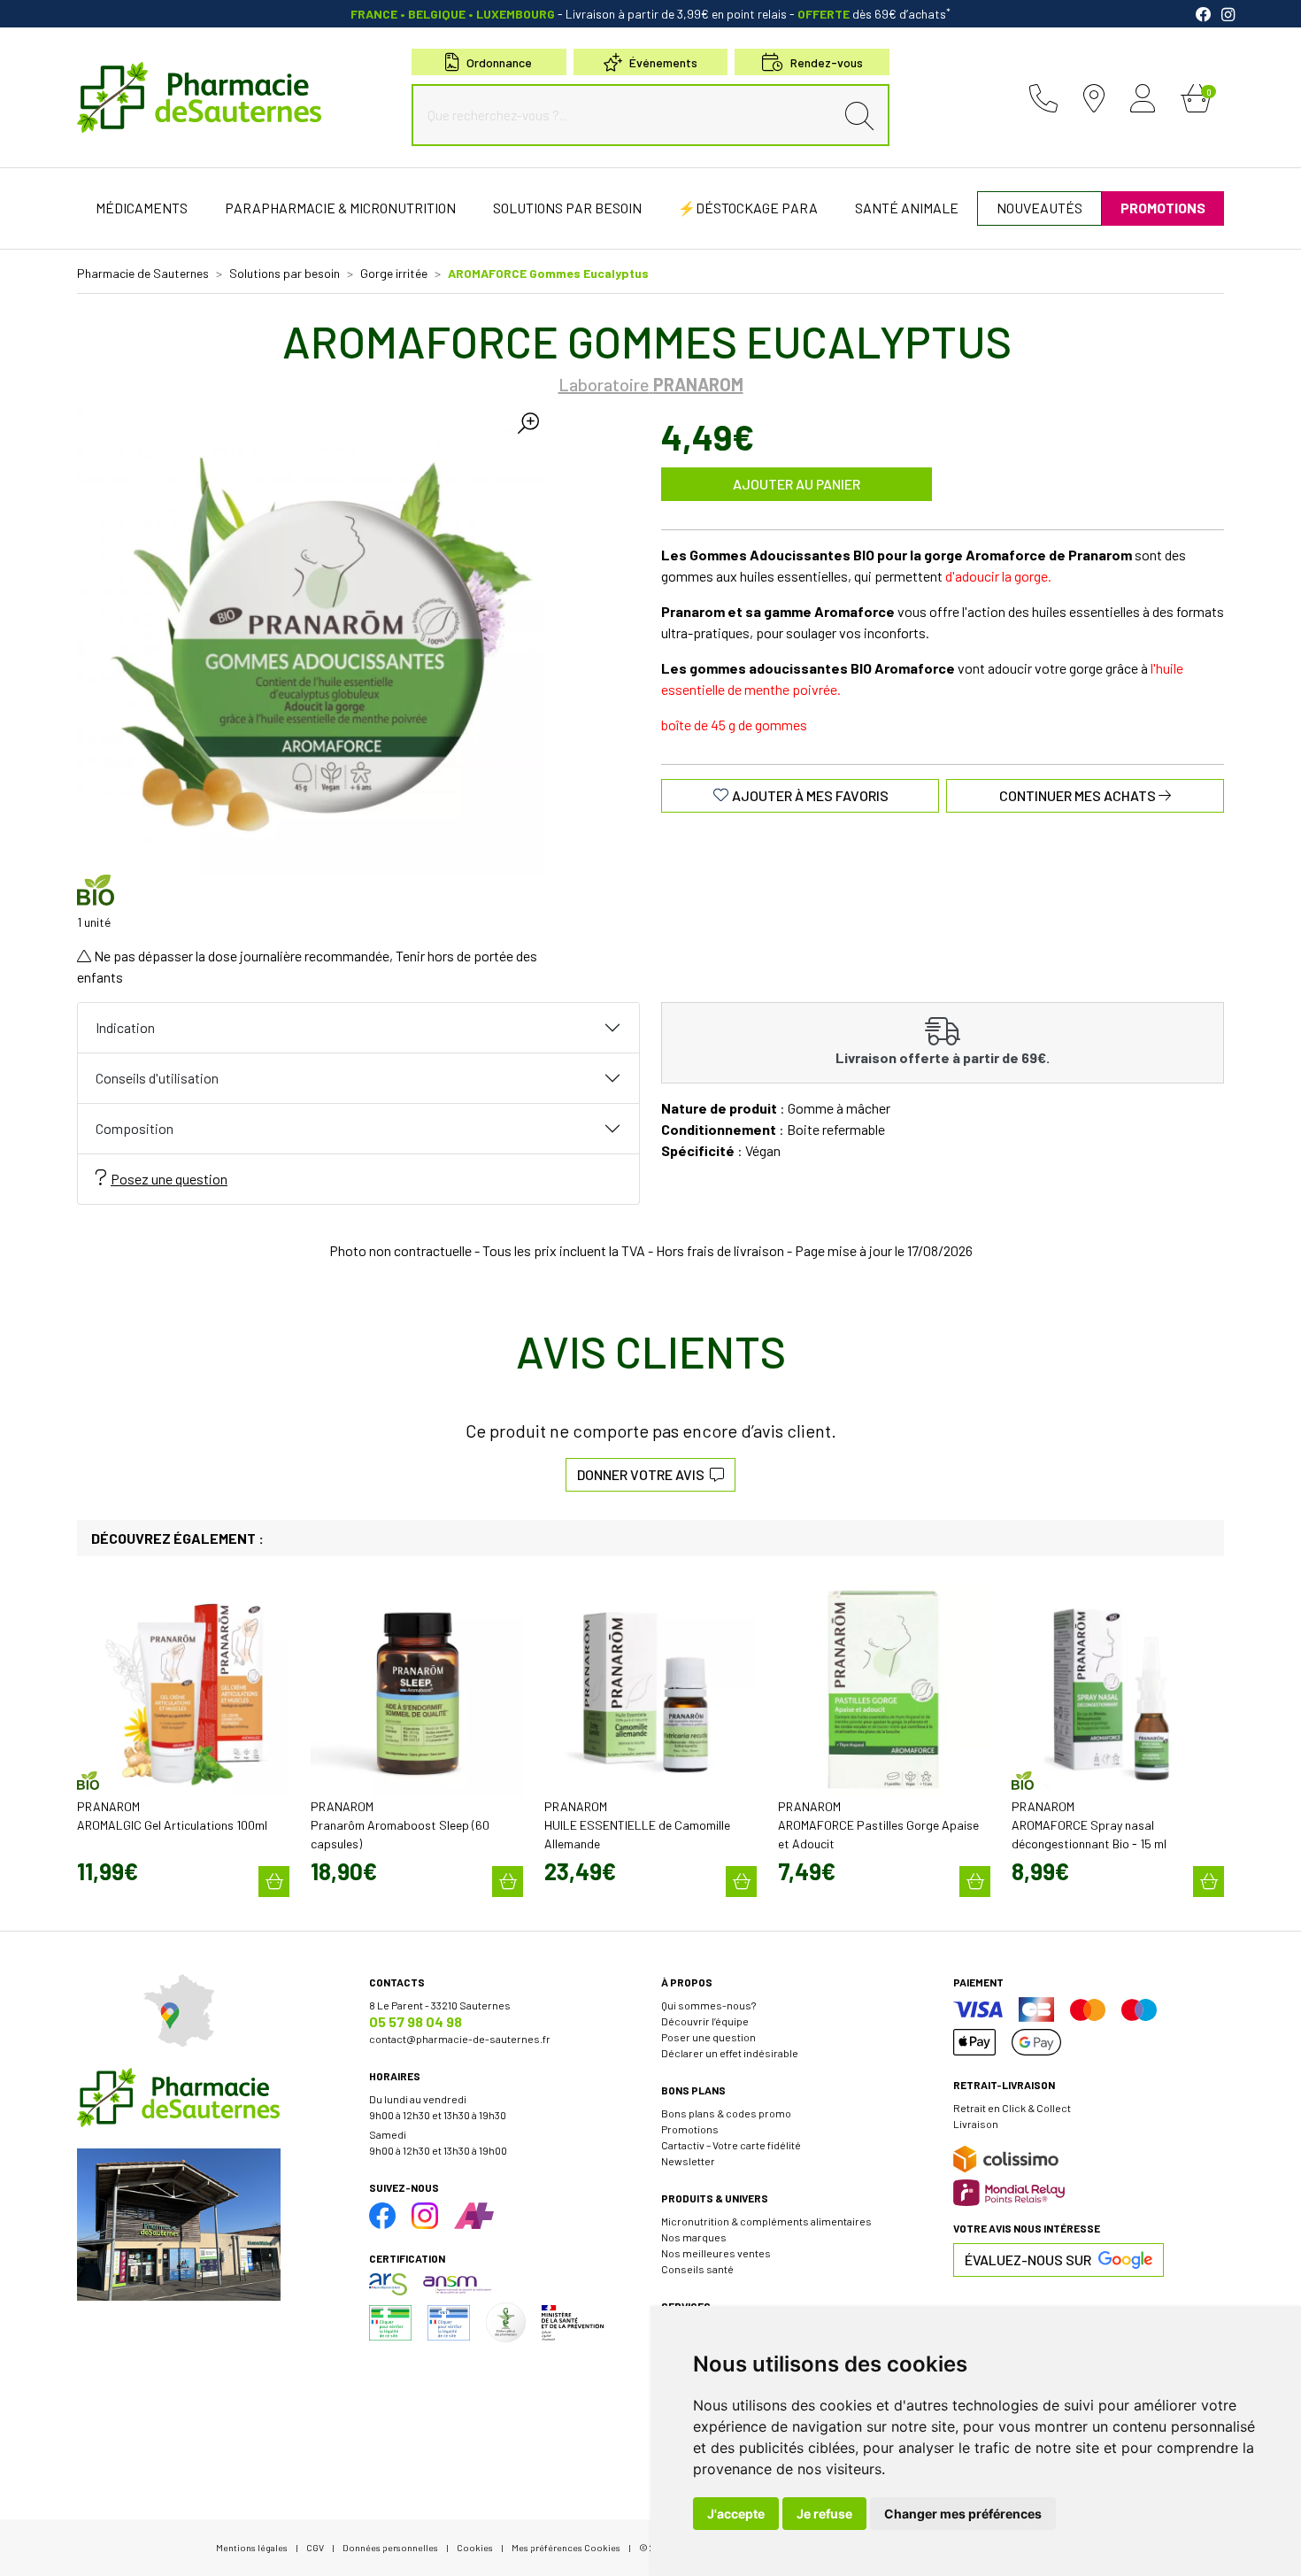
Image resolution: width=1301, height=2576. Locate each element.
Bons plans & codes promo (726, 2113)
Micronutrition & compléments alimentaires (766, 2221)
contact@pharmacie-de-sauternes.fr (460, 2039)
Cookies (475, 2547)
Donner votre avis (643, 1474)
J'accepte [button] (736, 2514)
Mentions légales (252, 2547)
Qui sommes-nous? (708, 2005)
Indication (125, 1027)
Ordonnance (499, 62)
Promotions (690, 2129)
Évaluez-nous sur (1028, 2260)
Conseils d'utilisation (157, 1078)
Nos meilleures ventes (716, 2253)
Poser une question (708, 2037)
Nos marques (694, 2237)
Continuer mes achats (1079, 795)
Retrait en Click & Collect (1012, 2108)
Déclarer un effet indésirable (730, 2053)
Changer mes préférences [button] (963, 2514)
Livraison (976, 2124)
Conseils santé (697, 2269)
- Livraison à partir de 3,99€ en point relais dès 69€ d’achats (650, 14)
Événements (663, 62)
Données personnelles (390, 2547)
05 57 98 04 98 (416, 2021)
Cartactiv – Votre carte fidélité (731, 2145)
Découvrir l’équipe (705, 2021)
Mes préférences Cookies (566, 2547)
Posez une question (169, 1179)
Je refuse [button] (824, 2514)
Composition (135, 1128)
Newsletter (688, 2161)
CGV (315, 2547)
